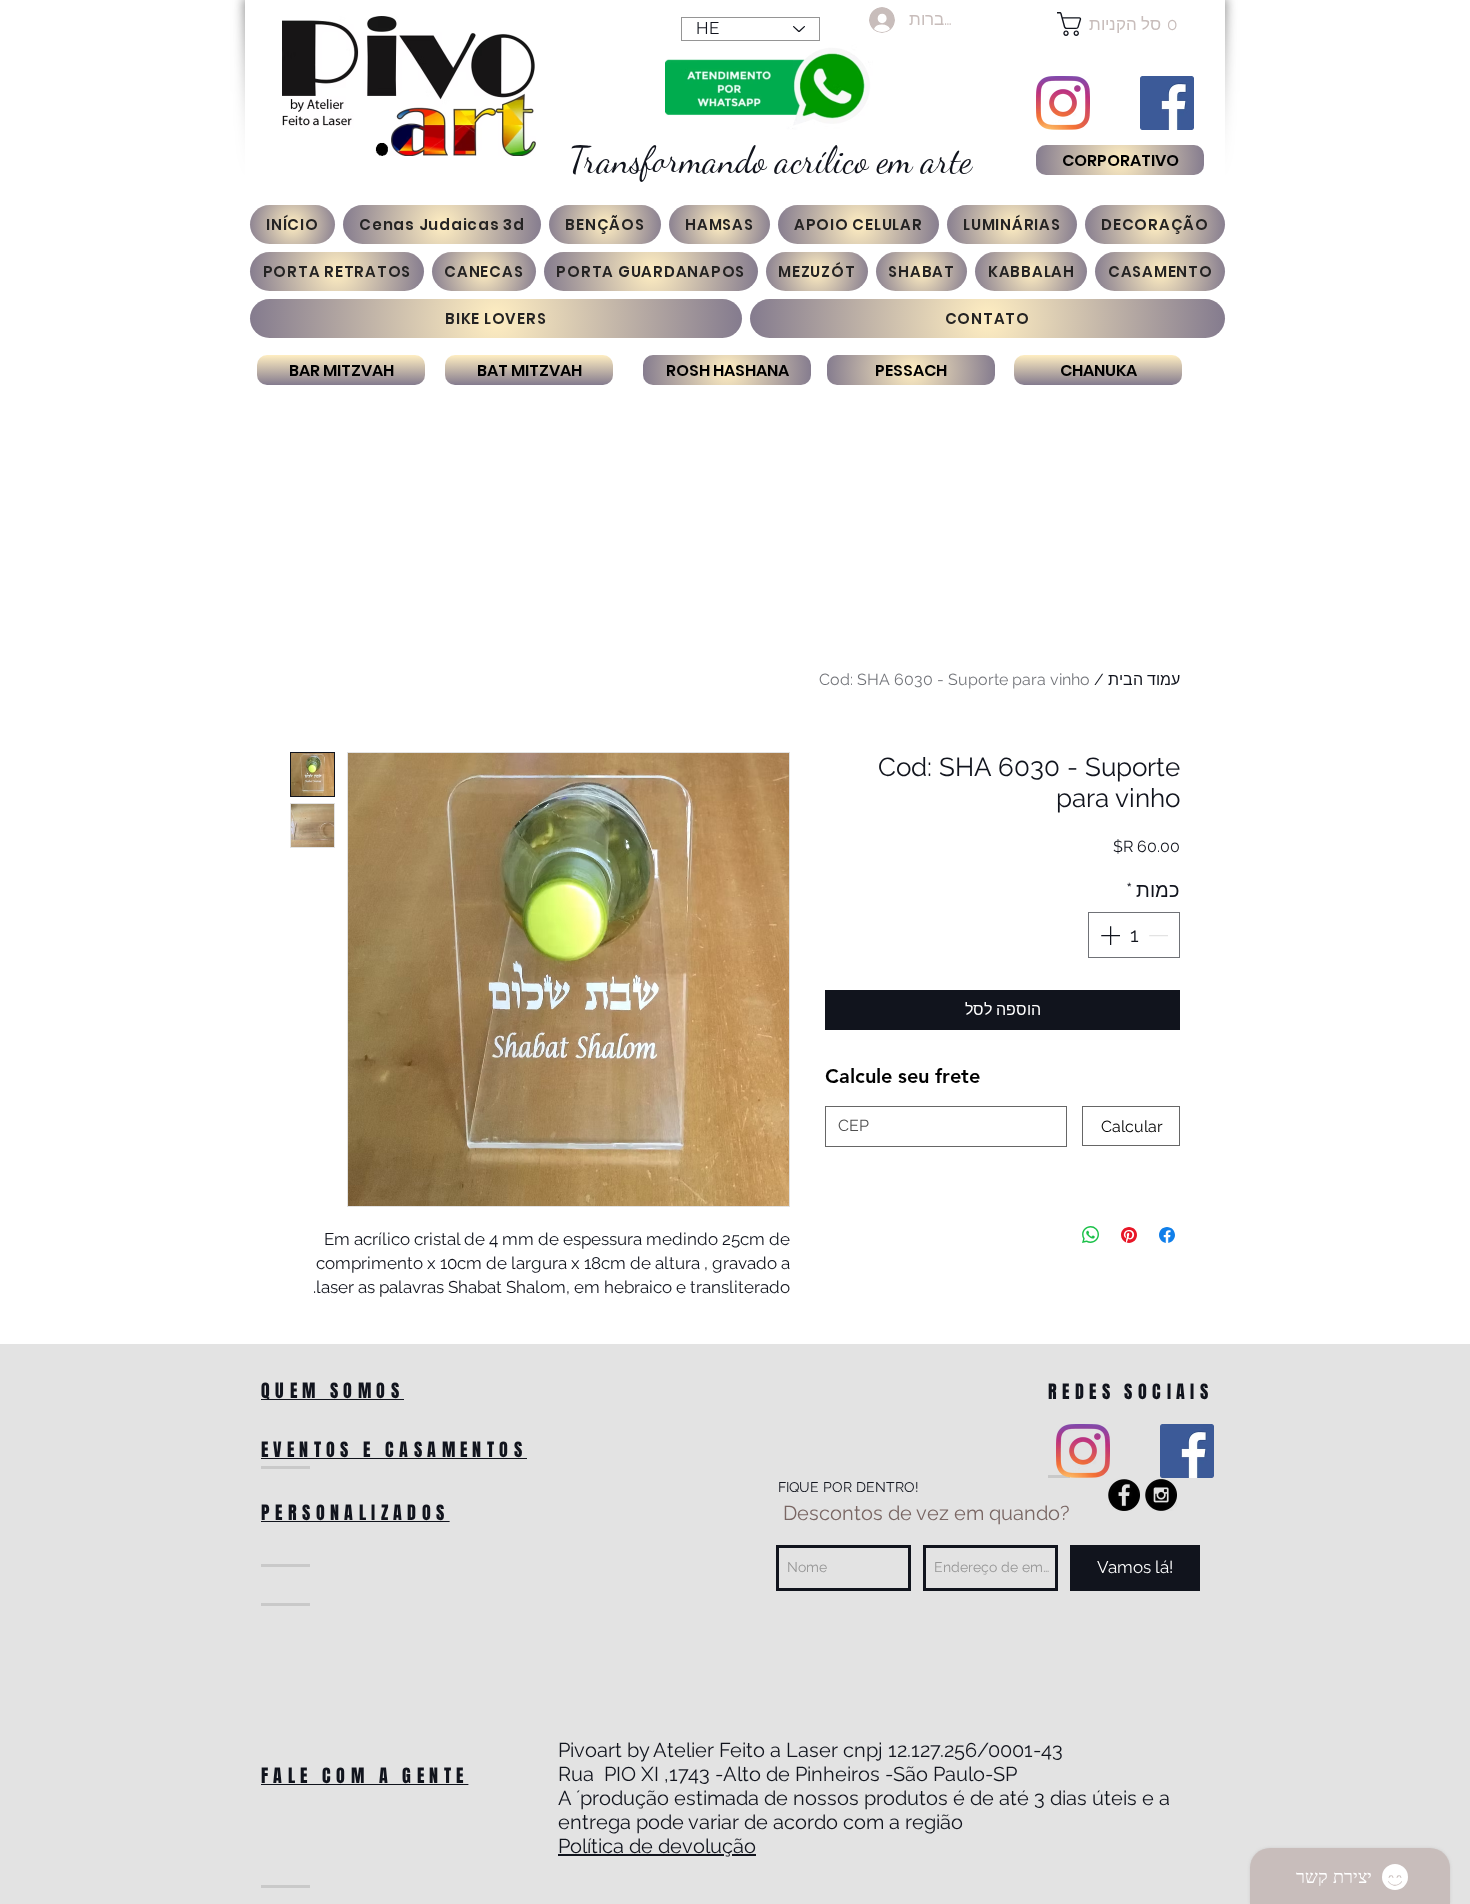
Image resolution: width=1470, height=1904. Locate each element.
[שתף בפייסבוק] (1167, 1235)
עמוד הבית (1144, 679)
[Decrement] (1160, 935)
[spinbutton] (1134, 935)
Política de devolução (657, 1846)
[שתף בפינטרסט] (1129, 1235)
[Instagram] (1063, 103)
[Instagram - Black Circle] (1161, 1495)
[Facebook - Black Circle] (1124, 1495)
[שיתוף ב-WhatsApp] (1091, 1235)
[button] (1119, 24)
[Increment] (1108, 935)
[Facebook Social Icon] (1167, 103)
